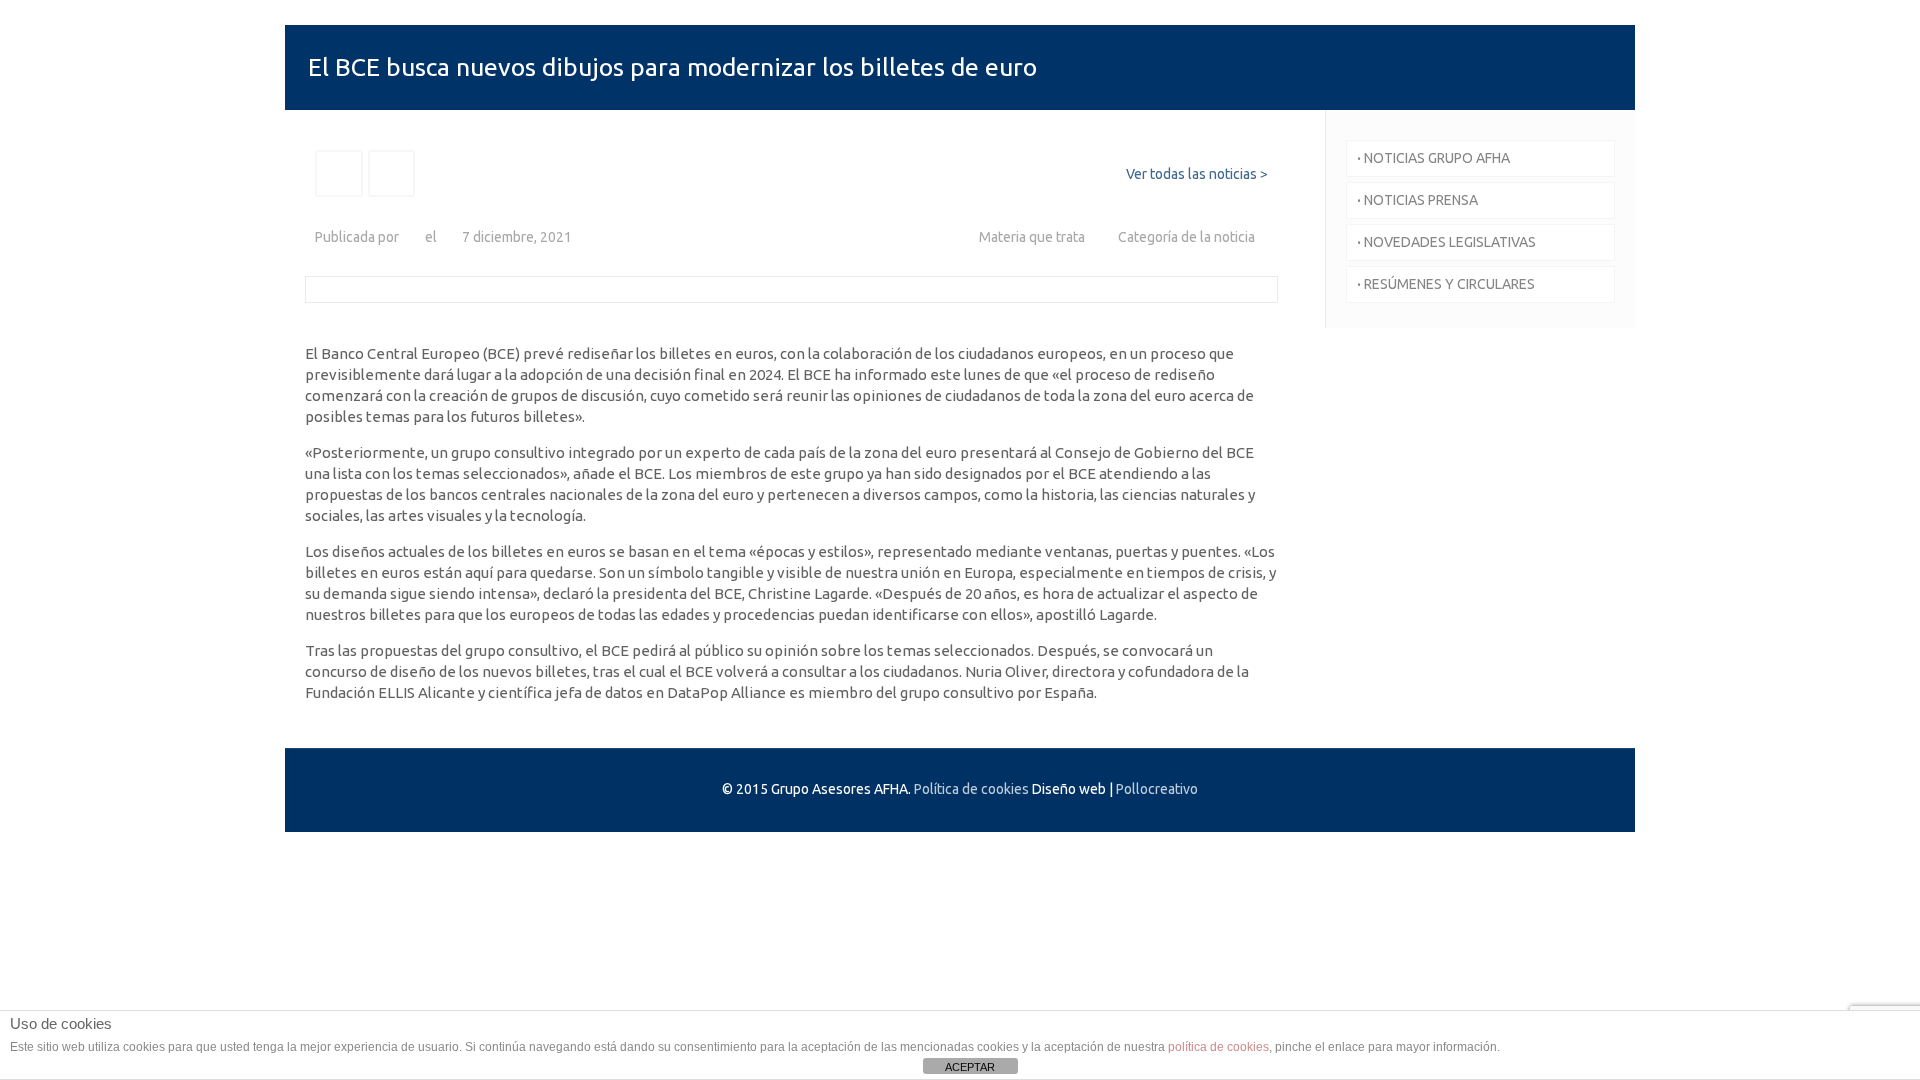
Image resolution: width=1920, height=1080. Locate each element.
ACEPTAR (970, 1067)
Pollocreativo (1157, 789)
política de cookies (1218, 1047)
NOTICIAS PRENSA (1417, 200)
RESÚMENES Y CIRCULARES (1446, 284)
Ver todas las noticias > (1197, 174)
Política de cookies (971, 789)
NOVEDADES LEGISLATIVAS (1446, 242)
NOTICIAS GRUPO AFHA (1433, 158)
